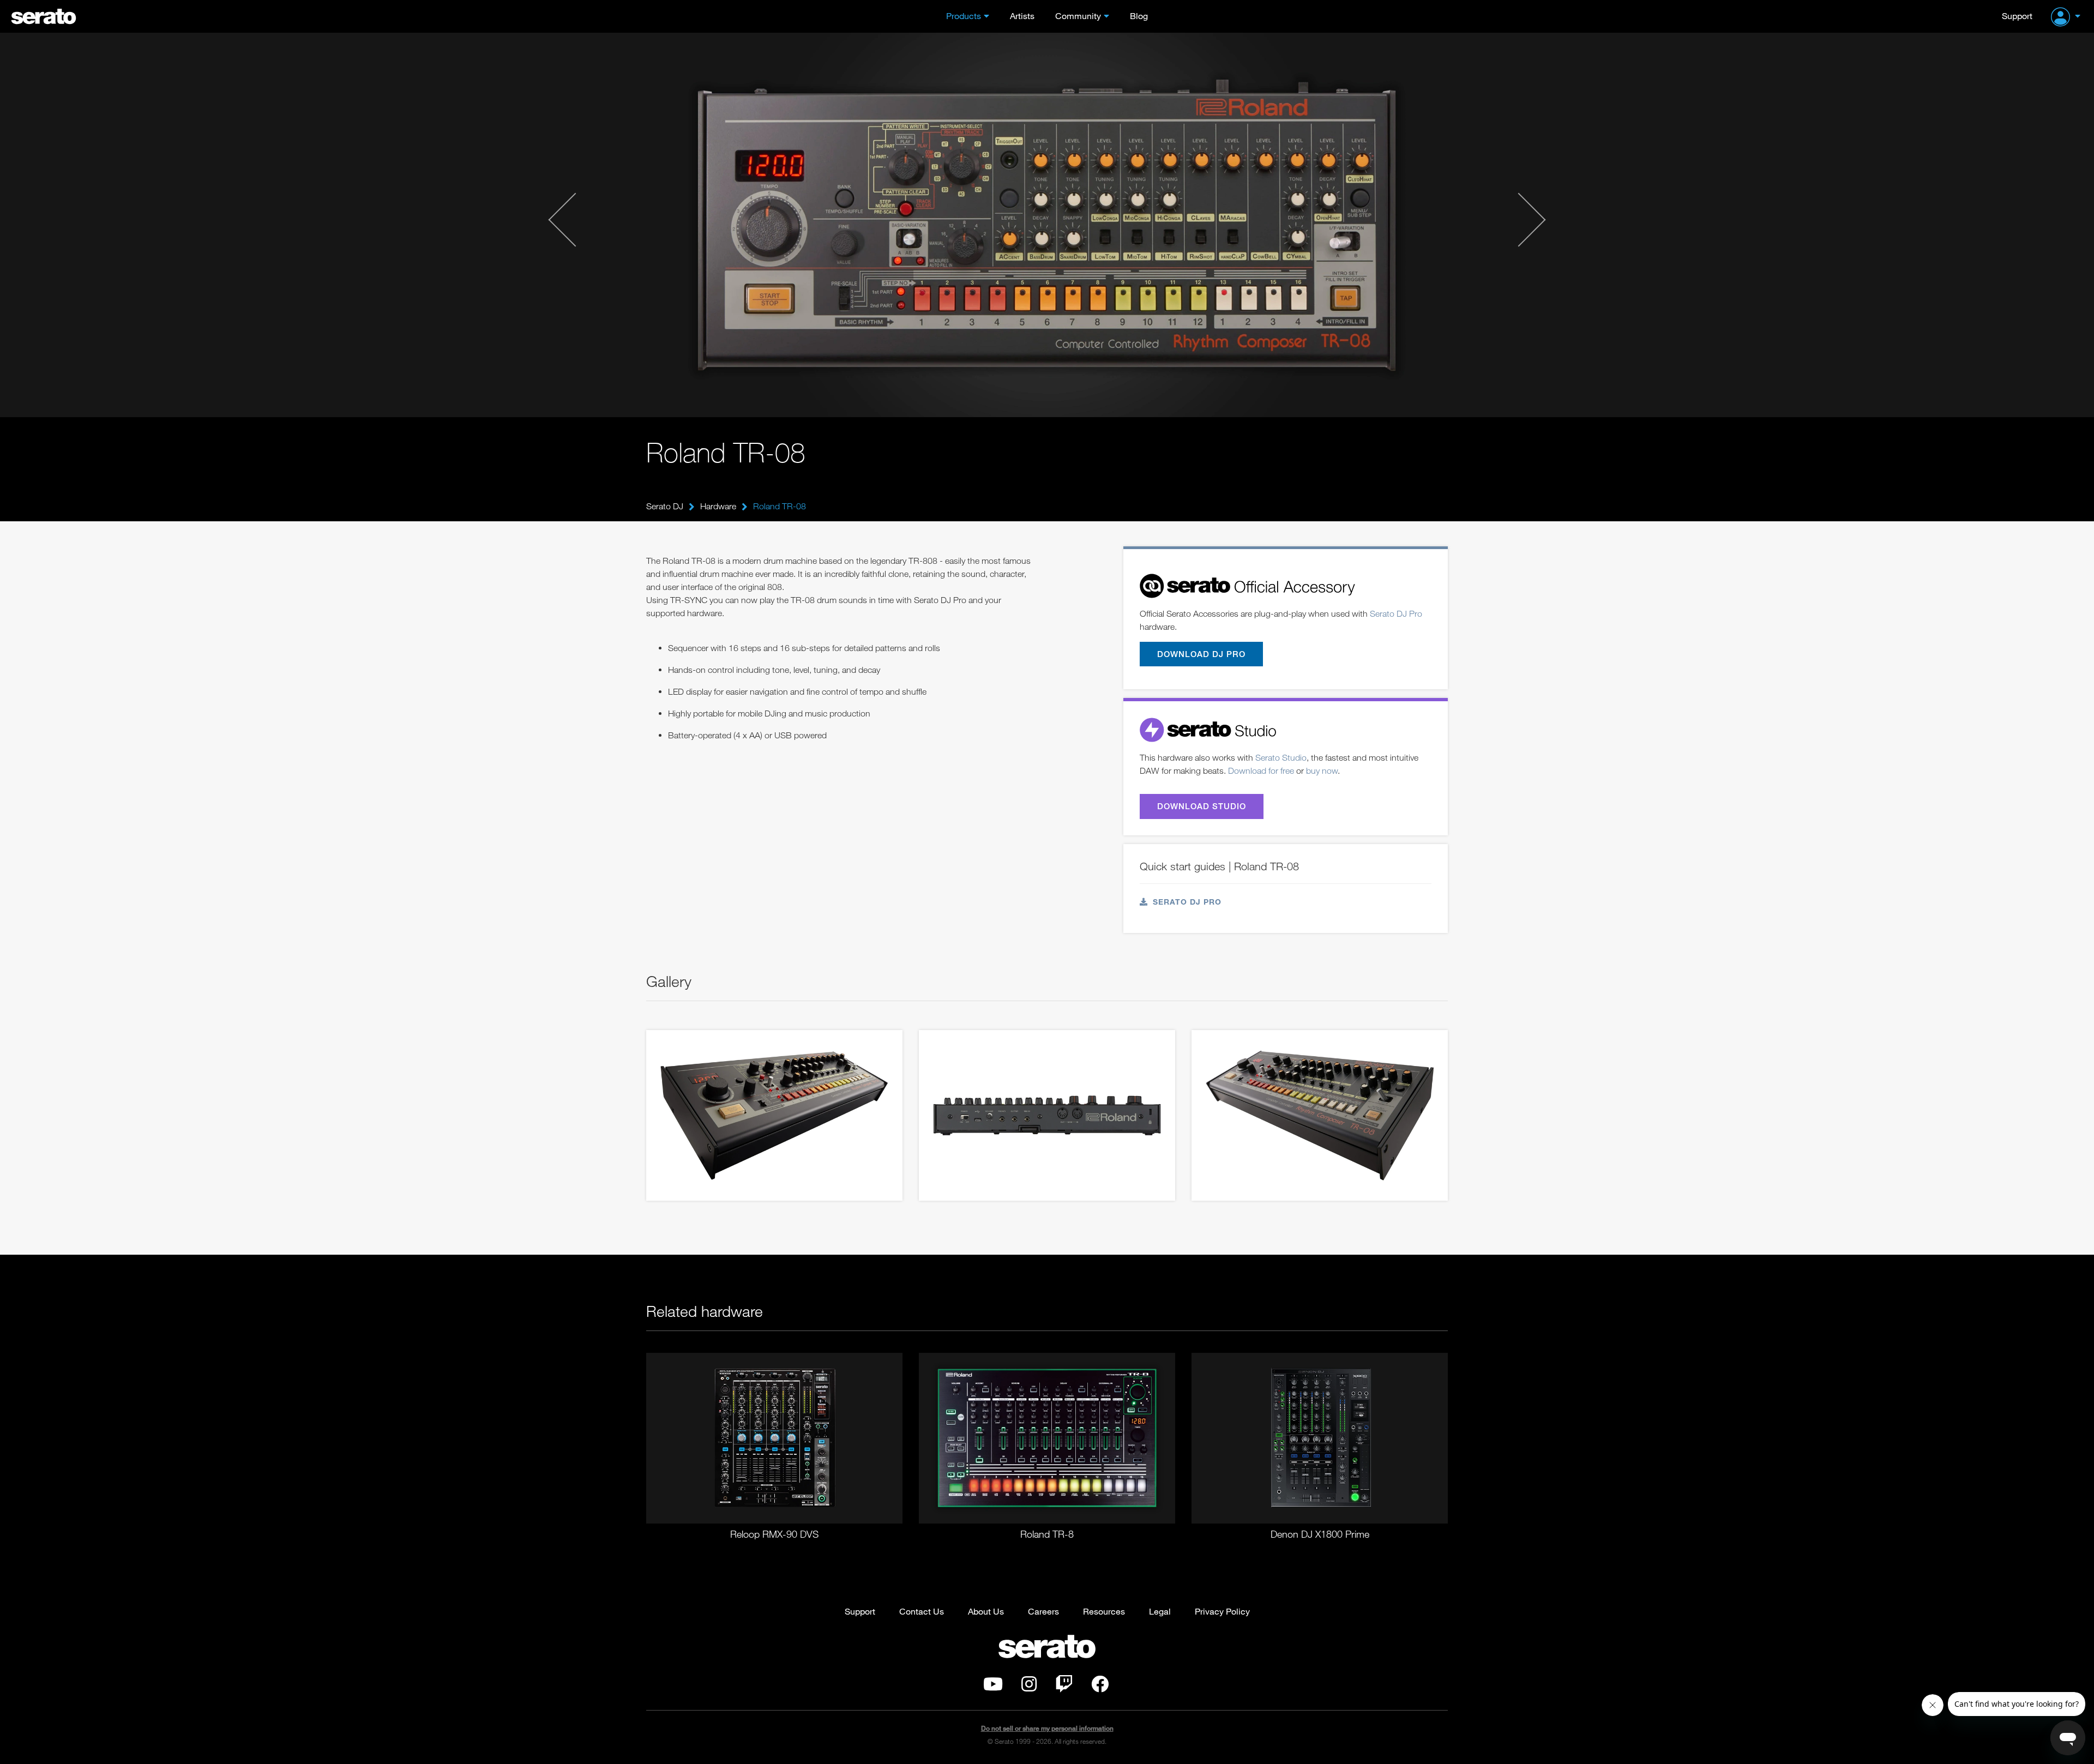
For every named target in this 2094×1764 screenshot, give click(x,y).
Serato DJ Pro (1396, 613)
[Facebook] (1100, 1687)
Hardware (718, 506)
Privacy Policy (1222, 1611)
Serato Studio (1281, 757)
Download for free (1261, 770)
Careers (1043, 1611)
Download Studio (1202, 806)
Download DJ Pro (1201, 654)
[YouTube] (993, 1687)
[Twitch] (1064, 1687)
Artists (1022, 16)
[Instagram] (1029, 1687)
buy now (1322, 770)
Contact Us (922, 1611)
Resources (1104, 1611)
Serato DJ (665, 506)
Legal (1160, 1611)
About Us (986, 1611)
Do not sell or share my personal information (1047, 1728)
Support (2017, 16)
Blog (1139, 16)
